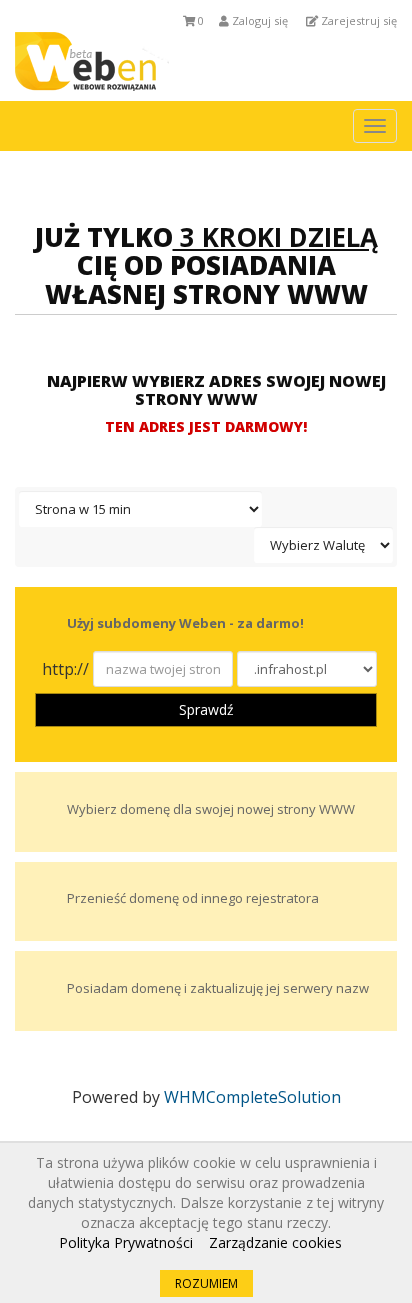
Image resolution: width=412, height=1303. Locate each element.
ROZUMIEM (206, 1283)
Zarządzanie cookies (275, 1242)
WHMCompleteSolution (252, 1097)
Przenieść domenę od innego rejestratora (193, 899)
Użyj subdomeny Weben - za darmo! (185, 624)
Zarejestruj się (357, 20)
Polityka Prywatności (126, 1242)
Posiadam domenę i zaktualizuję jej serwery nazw (218, 988)
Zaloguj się (258, 20)
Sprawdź (206, 709)
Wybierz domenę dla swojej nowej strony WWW (211, 809)
